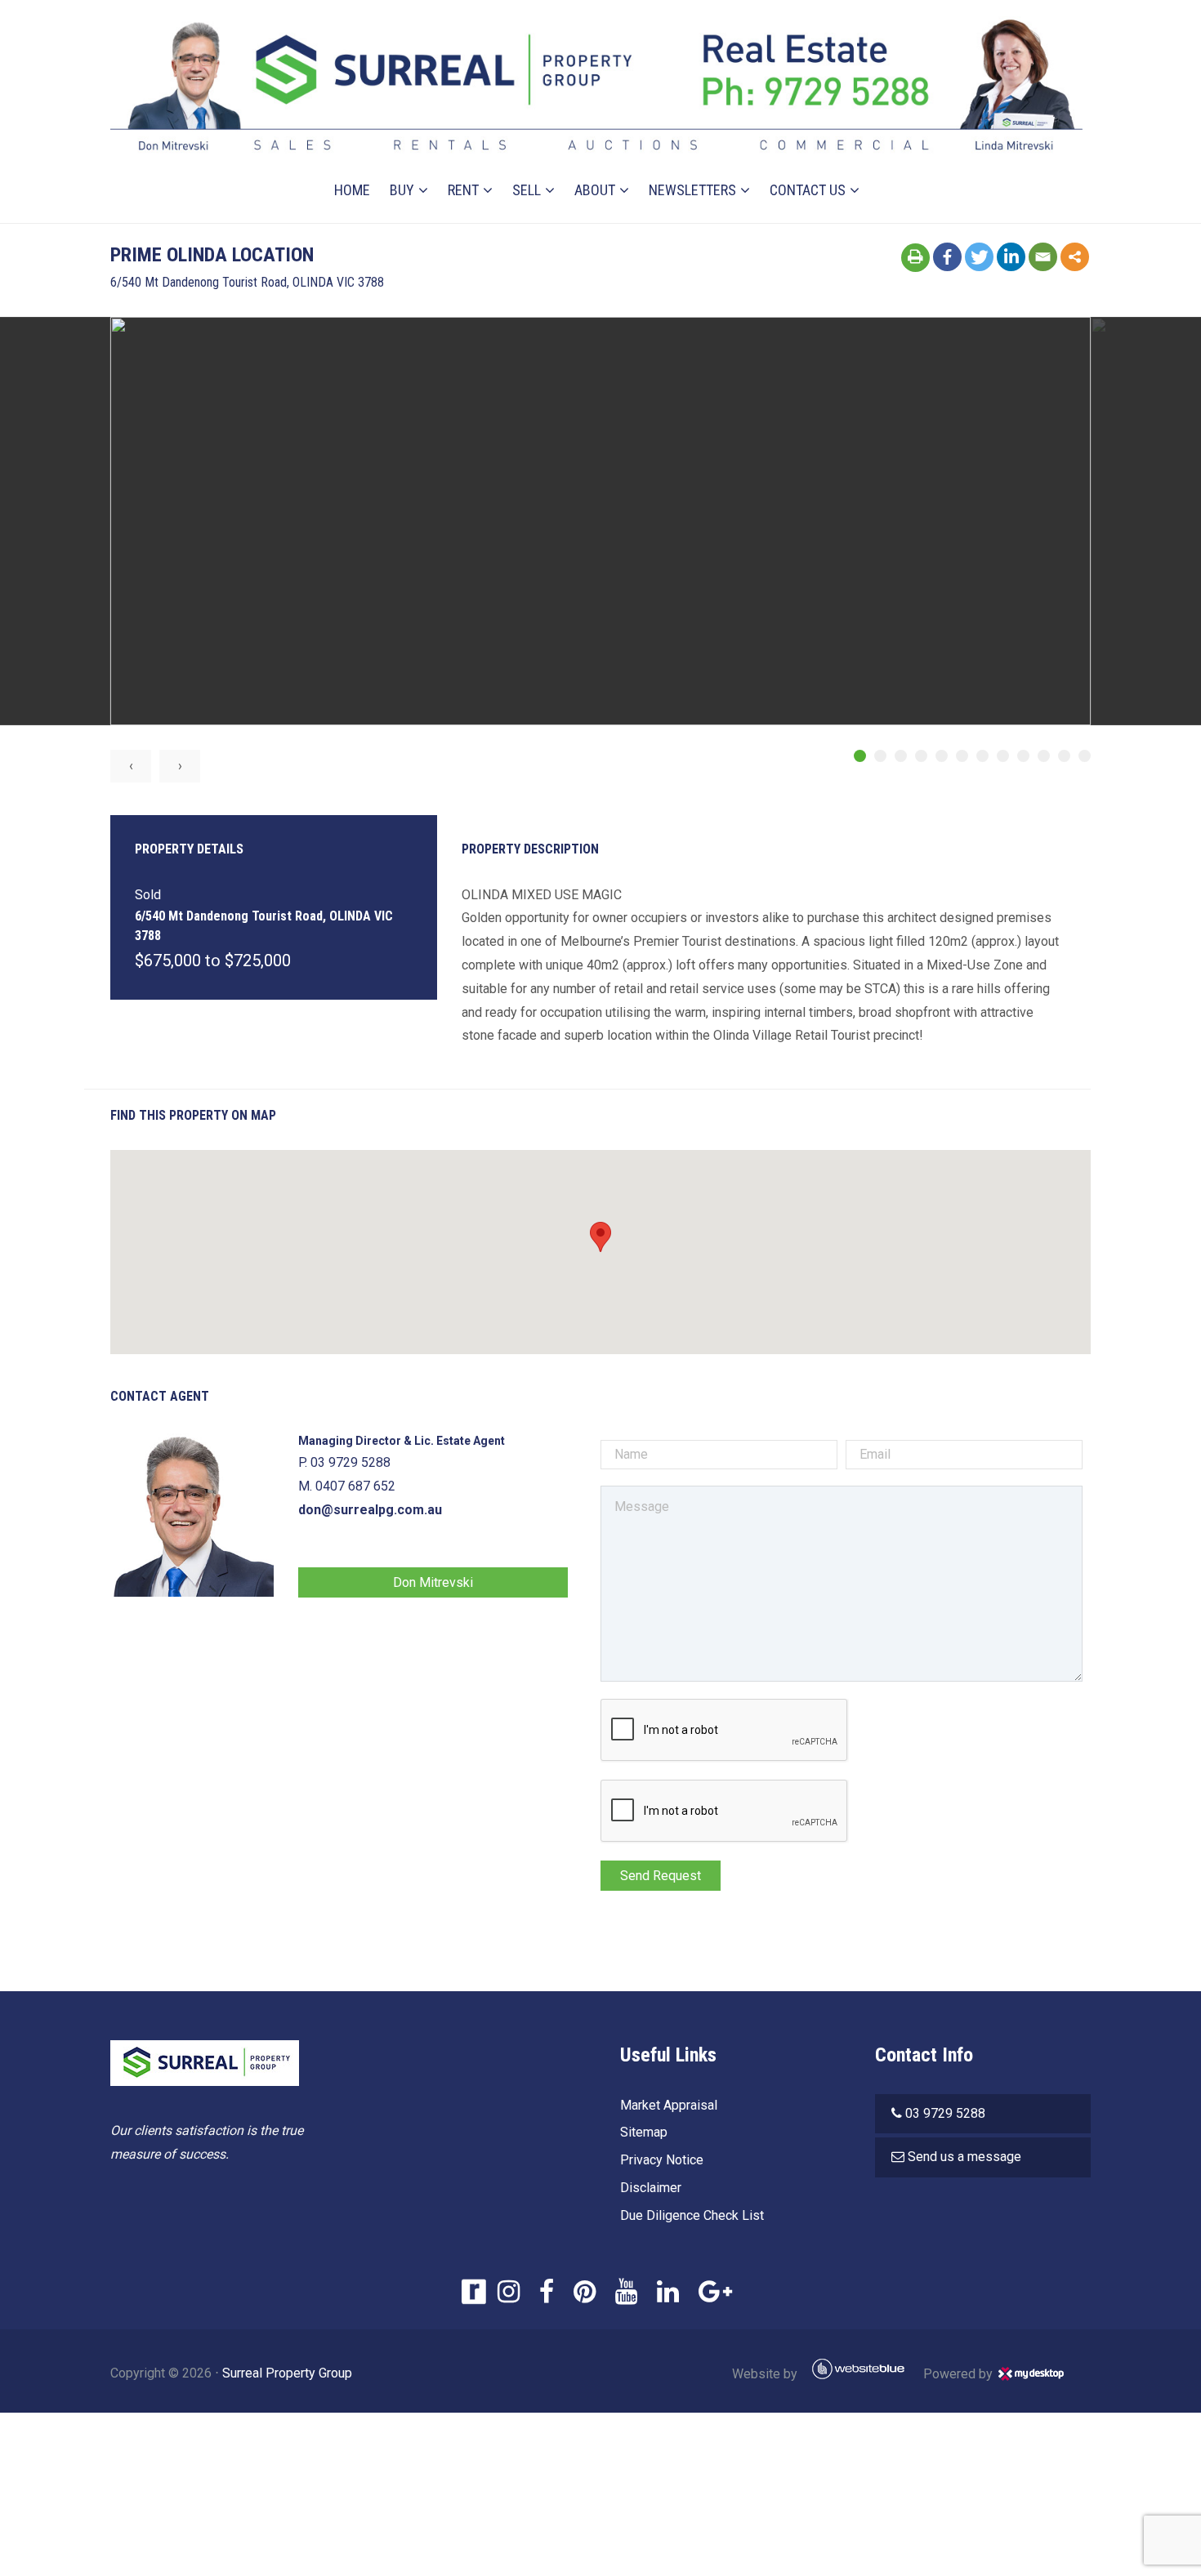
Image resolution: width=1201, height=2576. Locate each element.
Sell (527, 190)
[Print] (915, 258)
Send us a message (964, 2157)
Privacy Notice (662, 2160)
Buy (402, 190)
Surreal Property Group (287, 2373)
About (595, 190)
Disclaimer (651, 2188)
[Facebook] (947, 257)
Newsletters (692, 190)
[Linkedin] (1011, 257)
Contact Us (808, 190)
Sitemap (644, 2132)
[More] (1075, 257)
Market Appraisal (669, 2105)
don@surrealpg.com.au (370, 1510)
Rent (463, 190)
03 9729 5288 (945, 2113)
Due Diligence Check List (692, 2215)
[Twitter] (979, 257)
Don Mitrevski (433, 1582)
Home (352, 190)
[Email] (1043, 257)
